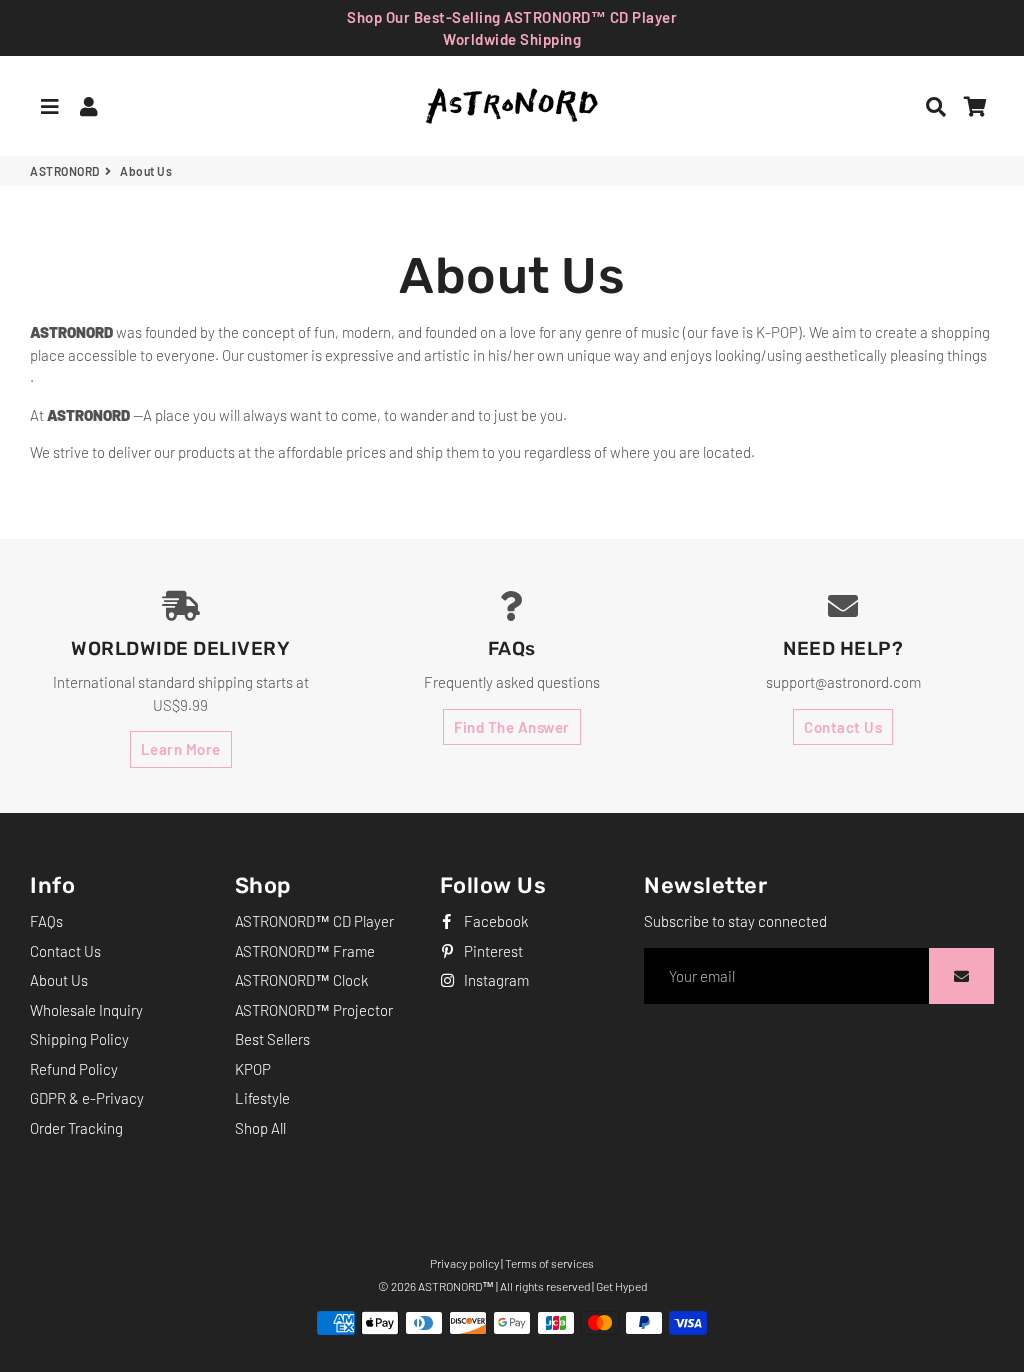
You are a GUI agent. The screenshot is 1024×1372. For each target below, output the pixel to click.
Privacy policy (464, 1263)
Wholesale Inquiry (86, 1010)
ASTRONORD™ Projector (314, 1010)
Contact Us (843, 727)
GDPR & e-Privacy (87, 1098)
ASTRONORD (65, 171)
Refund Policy (74, 1069)
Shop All (260, 1128)
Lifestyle (262, 1098)
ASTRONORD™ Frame (305, 951)
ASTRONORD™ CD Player (314, 921)
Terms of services (549, 1263)
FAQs (46, 921)
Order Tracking (76, 1128)
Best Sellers (272, 1039)
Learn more (181, 749)
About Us (59, 980)
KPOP (253, 1069)
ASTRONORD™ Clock (301, 980)
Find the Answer (512, 727)
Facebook (494, 921)
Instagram (495, 980)
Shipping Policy (79, 1039)
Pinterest (492, 951)
